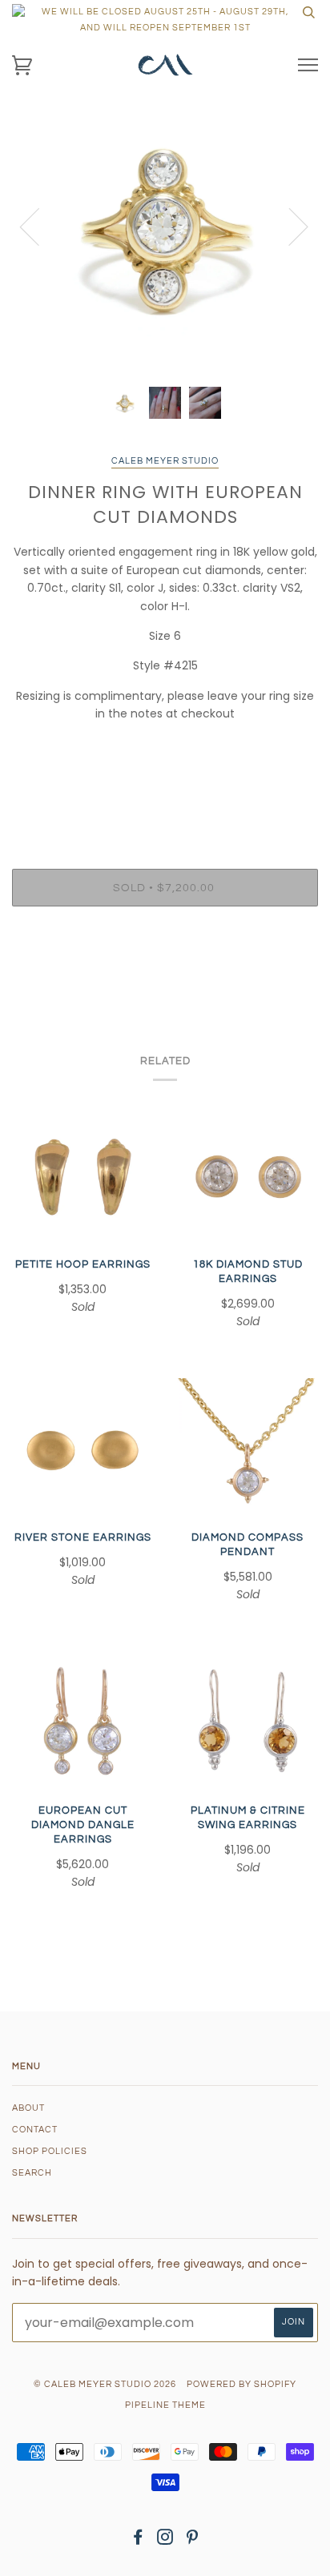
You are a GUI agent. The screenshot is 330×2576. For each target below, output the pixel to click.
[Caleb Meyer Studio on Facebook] (138, 2540)
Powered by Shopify (241, 2384)
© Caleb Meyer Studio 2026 (105, 2384)
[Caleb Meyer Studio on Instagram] (165, 2540)
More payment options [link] (165, 974)
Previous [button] (39, 226)
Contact (35, 2130)
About (28, 2108)
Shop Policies (50, 2151)
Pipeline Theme (165, 2405)
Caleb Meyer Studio (165, 461)
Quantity (165, 801)
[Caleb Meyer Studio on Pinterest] (193, 2540)
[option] (165, 225)
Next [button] (289, 226)
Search (32, 2173)
